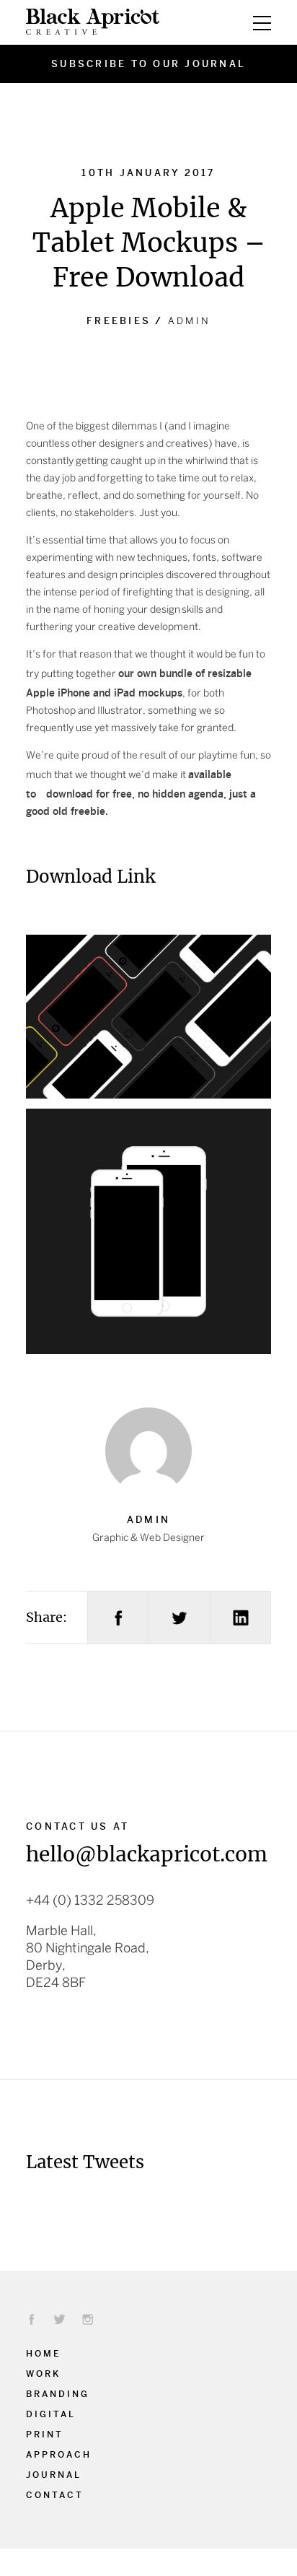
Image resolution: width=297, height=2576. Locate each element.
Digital (51, 2413)
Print (45, 2433)
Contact (55, 2494)
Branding (58, 2393)
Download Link (90, 877)
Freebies (119, 320)
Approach (59, 2453)
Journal (54, 2474)
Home (43, 2352)
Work (43, 2372)
